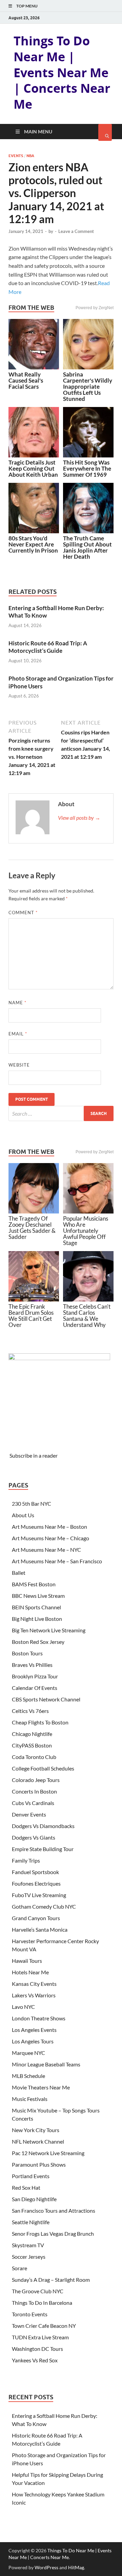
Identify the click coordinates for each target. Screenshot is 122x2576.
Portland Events (31, 2176)
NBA (30, 156)
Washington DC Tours (37, 2349)
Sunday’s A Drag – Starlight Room (51, 2280)
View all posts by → (79, 818)
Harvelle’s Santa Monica (40, 1929)
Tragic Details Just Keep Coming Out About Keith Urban (33, 468)
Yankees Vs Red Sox (35, 2360)
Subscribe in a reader (34, 1455)
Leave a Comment (76, 231)
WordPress (46, 2567)
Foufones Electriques (36, 1883)
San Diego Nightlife (34, 2199)
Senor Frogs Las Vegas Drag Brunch (53, 2234)
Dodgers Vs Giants (34, 1837)
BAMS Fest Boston (34, 1584)
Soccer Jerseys (29, 2257)
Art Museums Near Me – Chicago (50, 1538)
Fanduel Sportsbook (35, 1872)
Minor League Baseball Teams (46, 2064)
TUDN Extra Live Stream (40, 2337)
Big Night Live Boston (37, 1619)
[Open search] (105, 132)
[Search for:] (61, 1113)
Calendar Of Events (35, 1688)
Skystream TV (28, 2245)
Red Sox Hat (26, 2187)
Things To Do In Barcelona (42, 2303)
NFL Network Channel (38, 2141)
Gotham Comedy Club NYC (44, 1906)
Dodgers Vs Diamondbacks (43, 1826)
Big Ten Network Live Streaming (49, 1630)
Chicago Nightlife (32, 1734)
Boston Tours (27, 1653)
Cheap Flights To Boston (40, 1722)
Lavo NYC (23, 2007)
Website (19, 1065)
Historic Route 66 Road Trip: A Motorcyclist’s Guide (48, 647)
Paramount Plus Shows (39, 2164)
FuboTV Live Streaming (39, 1895)
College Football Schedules (43, 1768)
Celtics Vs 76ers (30, 1711)
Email (18, 1034)
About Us (23, 1515)
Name (17, 1003)
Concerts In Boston (34, 1791)
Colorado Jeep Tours (36, 1780)
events (16, 156)
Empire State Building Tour (43, 1849)
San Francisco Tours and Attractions (54, 2210)
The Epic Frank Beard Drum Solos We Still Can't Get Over (31, 1316)
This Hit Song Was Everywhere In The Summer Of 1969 (87, 468)
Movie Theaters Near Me (41, 2087)
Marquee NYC (28, 2053)
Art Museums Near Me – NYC (46, 1550)
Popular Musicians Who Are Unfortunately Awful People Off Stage (86, 1231)
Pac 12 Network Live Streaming (48, 2153)
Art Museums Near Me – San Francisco (57, 1561)
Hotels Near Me (30, 1972)
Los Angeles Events (34, 2030)
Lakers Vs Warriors (34, 1995)
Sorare (19, 2268)
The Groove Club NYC (38, 2291)
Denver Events (29, 1814)
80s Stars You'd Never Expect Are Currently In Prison (33, 544)
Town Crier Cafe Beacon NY (44, 2326)
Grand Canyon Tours (36, 1918)
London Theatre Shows (39, 2018)
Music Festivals (30, 2099)
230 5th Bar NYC (32, 1504)
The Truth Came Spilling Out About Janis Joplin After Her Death (87, 547)
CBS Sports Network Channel (46, 1699)
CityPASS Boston (32, 1745)
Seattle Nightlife (31, 2222)
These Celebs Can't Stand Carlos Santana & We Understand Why (87, 1316)
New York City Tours (36, 2130)
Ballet (19, 1573)
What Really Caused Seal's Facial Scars (26, 380)
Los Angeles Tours (33, 2041)
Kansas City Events (34, 1984)
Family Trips (26, 1860)
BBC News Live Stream (38, 1596)
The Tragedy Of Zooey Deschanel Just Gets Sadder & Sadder (32, 1228)
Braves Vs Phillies (32, 1665)
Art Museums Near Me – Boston (49, 1527)
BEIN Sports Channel (36, 1607)
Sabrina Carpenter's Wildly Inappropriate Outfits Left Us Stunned (88, 387)
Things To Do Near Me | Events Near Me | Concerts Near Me (62, 72)
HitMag (76, 2567)
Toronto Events (30, 2314)
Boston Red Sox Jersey (38, 1642)
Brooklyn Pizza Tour (35, 1676)
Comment (23, 913)
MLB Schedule (28, 2076)
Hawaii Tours (27, 1961)
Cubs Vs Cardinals (33, 1803)
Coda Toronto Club (34, 1757)
